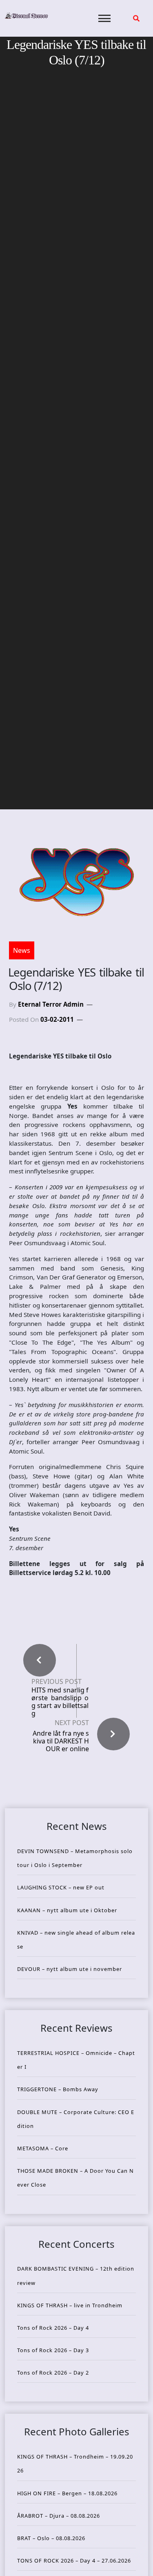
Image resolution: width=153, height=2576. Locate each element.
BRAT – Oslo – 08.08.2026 (51, 2538)
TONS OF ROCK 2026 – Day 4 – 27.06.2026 (74, 2561)
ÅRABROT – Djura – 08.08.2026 (59, 2516)
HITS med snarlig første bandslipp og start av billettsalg (60, 1702)
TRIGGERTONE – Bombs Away (58, 2089)
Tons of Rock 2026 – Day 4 (53, 2328)
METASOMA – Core (43, 2148)
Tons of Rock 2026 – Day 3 (53, 2350)
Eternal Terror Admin (51, 1004)
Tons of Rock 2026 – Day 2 (53, 2373)
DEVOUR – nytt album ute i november (70, 1969)
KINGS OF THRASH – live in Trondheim (70, 2305)
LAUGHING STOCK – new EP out (61, 1887)
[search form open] (136, 18)
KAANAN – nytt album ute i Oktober (67, 1910)
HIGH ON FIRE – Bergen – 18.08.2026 (67, 2493)
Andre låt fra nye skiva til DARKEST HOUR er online (61, 1741)
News (22, 950)
